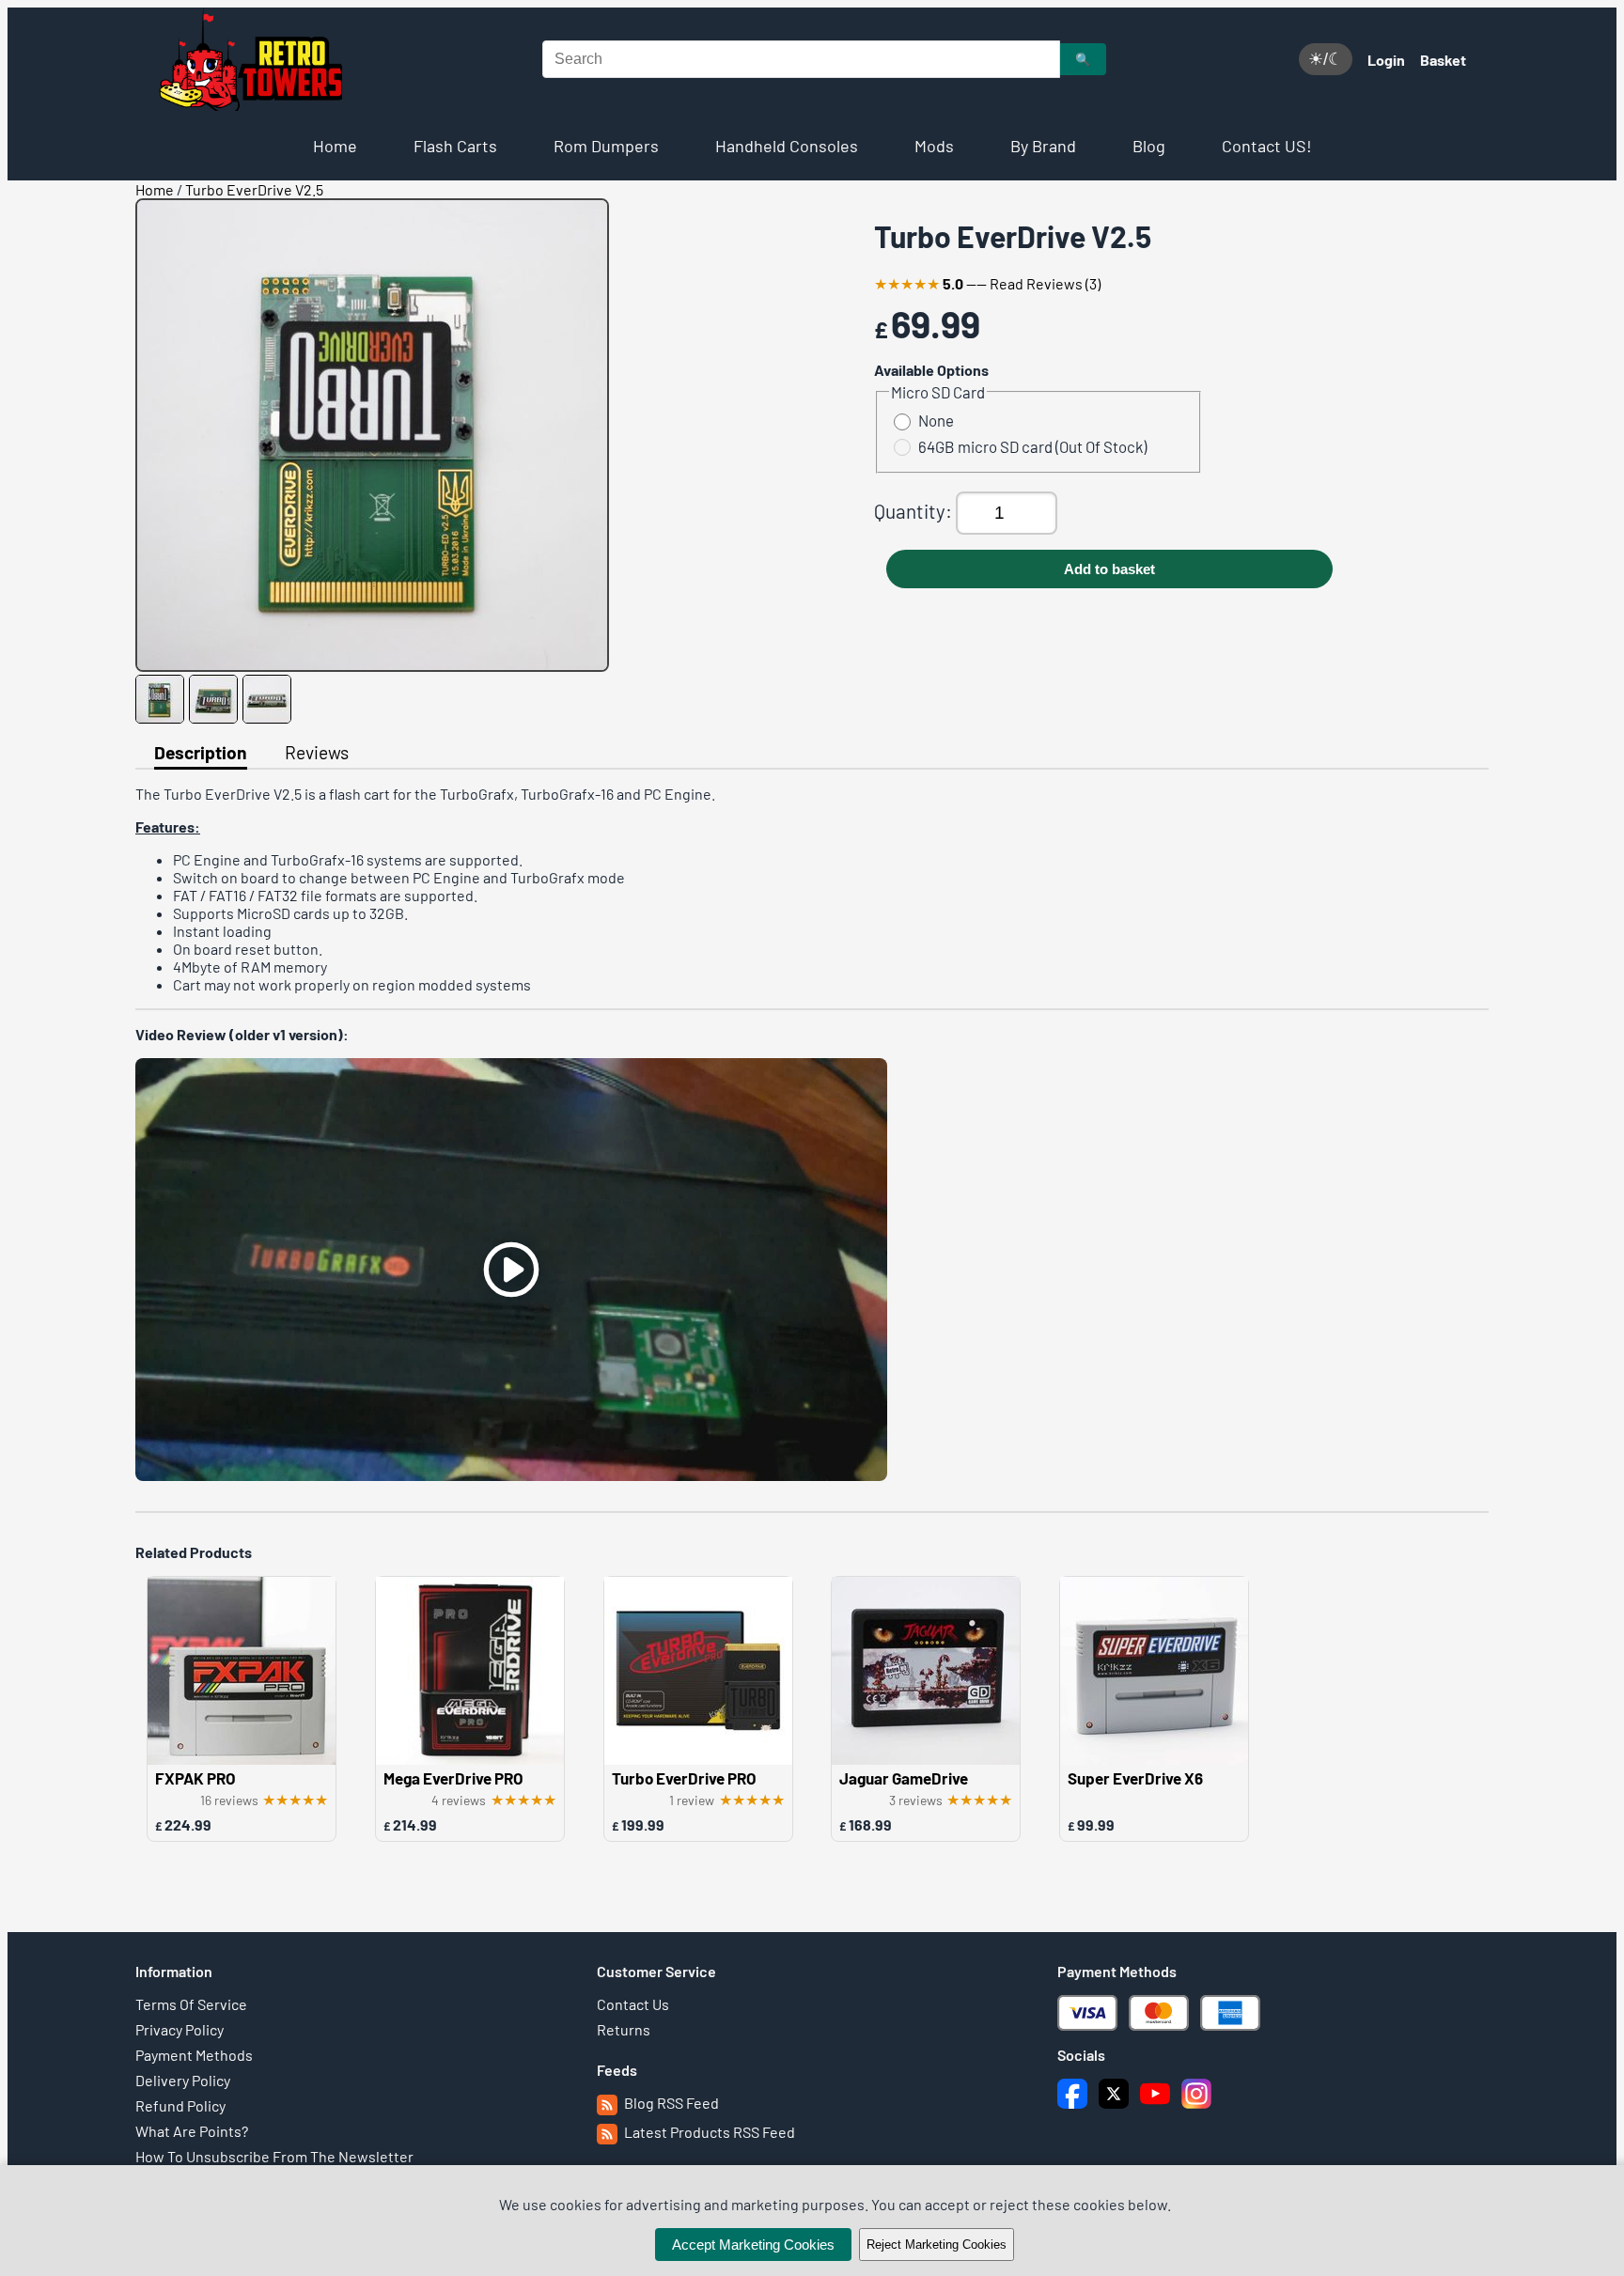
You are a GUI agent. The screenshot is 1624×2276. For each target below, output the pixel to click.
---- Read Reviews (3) (987, 283)
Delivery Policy (183, 2080)
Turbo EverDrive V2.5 (254, 189)
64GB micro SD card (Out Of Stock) (1032, 446)
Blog (1149, 146)
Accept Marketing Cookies (753, 2245)
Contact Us (633, 2004)
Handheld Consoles (787, 146)
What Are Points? (192, 2131)
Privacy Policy (180, 2029)
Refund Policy (180, 2105)
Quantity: (915, 511)
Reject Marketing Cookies (937, 2245)
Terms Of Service (191, 2004)
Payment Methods (194, 2055)
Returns (624, 2029)
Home (335, 146)
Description (201, 752)
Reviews (317, 752)
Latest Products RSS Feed (708, 2132)
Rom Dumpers (606, 146)
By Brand (1043, 146)
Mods (934, 146)
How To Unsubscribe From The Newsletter (274, 2156)
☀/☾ (1326, 59)
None (936, 420)
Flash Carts (455, 146)
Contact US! (1267, 146)
